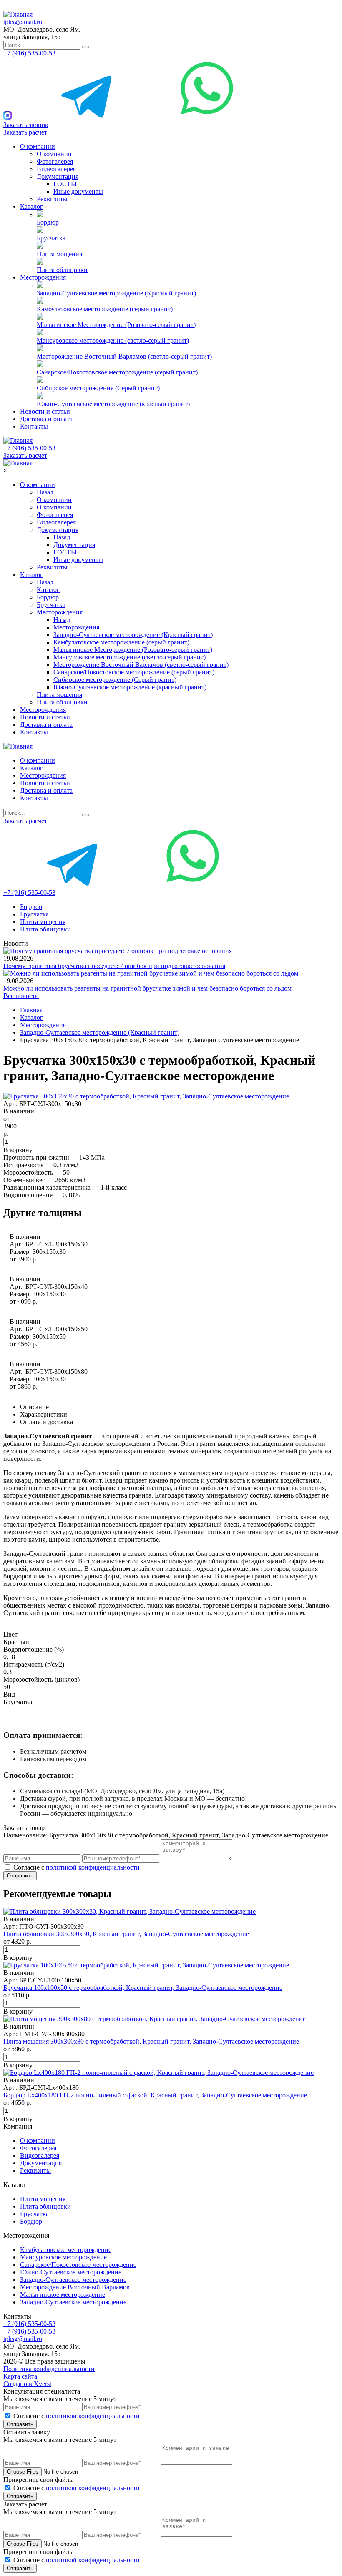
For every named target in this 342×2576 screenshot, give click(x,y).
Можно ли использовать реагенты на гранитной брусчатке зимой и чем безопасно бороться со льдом (147, 988)
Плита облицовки (62, 270)
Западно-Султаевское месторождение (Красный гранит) (116, 293)
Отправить (20, 1876)
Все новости (21, 996)
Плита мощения (59, 254)
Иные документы (78, 191)
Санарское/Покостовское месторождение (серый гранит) (117, 372)
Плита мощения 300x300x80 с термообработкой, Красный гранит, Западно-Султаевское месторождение (151, 2041)
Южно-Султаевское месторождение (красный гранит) (113, 404)
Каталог (31, 206)
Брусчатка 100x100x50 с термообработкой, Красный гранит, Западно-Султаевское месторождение (143, 1988)
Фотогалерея (55, 161)
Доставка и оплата (46, 419)
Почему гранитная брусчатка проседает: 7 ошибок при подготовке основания (114, 966)
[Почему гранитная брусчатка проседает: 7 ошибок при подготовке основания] (118, 951)
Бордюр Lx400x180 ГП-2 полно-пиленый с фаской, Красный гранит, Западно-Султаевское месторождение (155, 2095)
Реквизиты (52, 199)
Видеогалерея (56, 169)
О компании (38, 146)
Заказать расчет (25, 132)
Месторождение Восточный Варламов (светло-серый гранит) (124, 356)
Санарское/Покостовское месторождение (78, 2265)
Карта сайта (20, 2376)
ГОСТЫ (65, 184)
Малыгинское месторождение (63, 2295)
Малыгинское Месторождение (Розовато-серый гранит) (116, 325)
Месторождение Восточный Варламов (75, 2287)
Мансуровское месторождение (63, 2257)
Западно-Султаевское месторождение (73, 2280)
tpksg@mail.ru (23, 22)
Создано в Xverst (27, 2384)
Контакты (34, 426)
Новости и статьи (45, 411)
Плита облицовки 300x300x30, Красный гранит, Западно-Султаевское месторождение (126, 1934)
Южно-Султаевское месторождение (71, 2272)
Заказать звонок (26, 125)
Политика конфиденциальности (49, 2369)
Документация (58, 176)
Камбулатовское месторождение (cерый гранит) (105, 309)
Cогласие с (77, 1867)
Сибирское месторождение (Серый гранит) (98, 388)
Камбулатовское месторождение (66, 2250)
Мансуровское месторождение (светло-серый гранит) (113, 341)
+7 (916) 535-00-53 (29, 53)
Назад (45, 492)
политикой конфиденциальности (93, 1867)
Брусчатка (51, 238)
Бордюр (48, 222)
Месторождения (43, 277)
